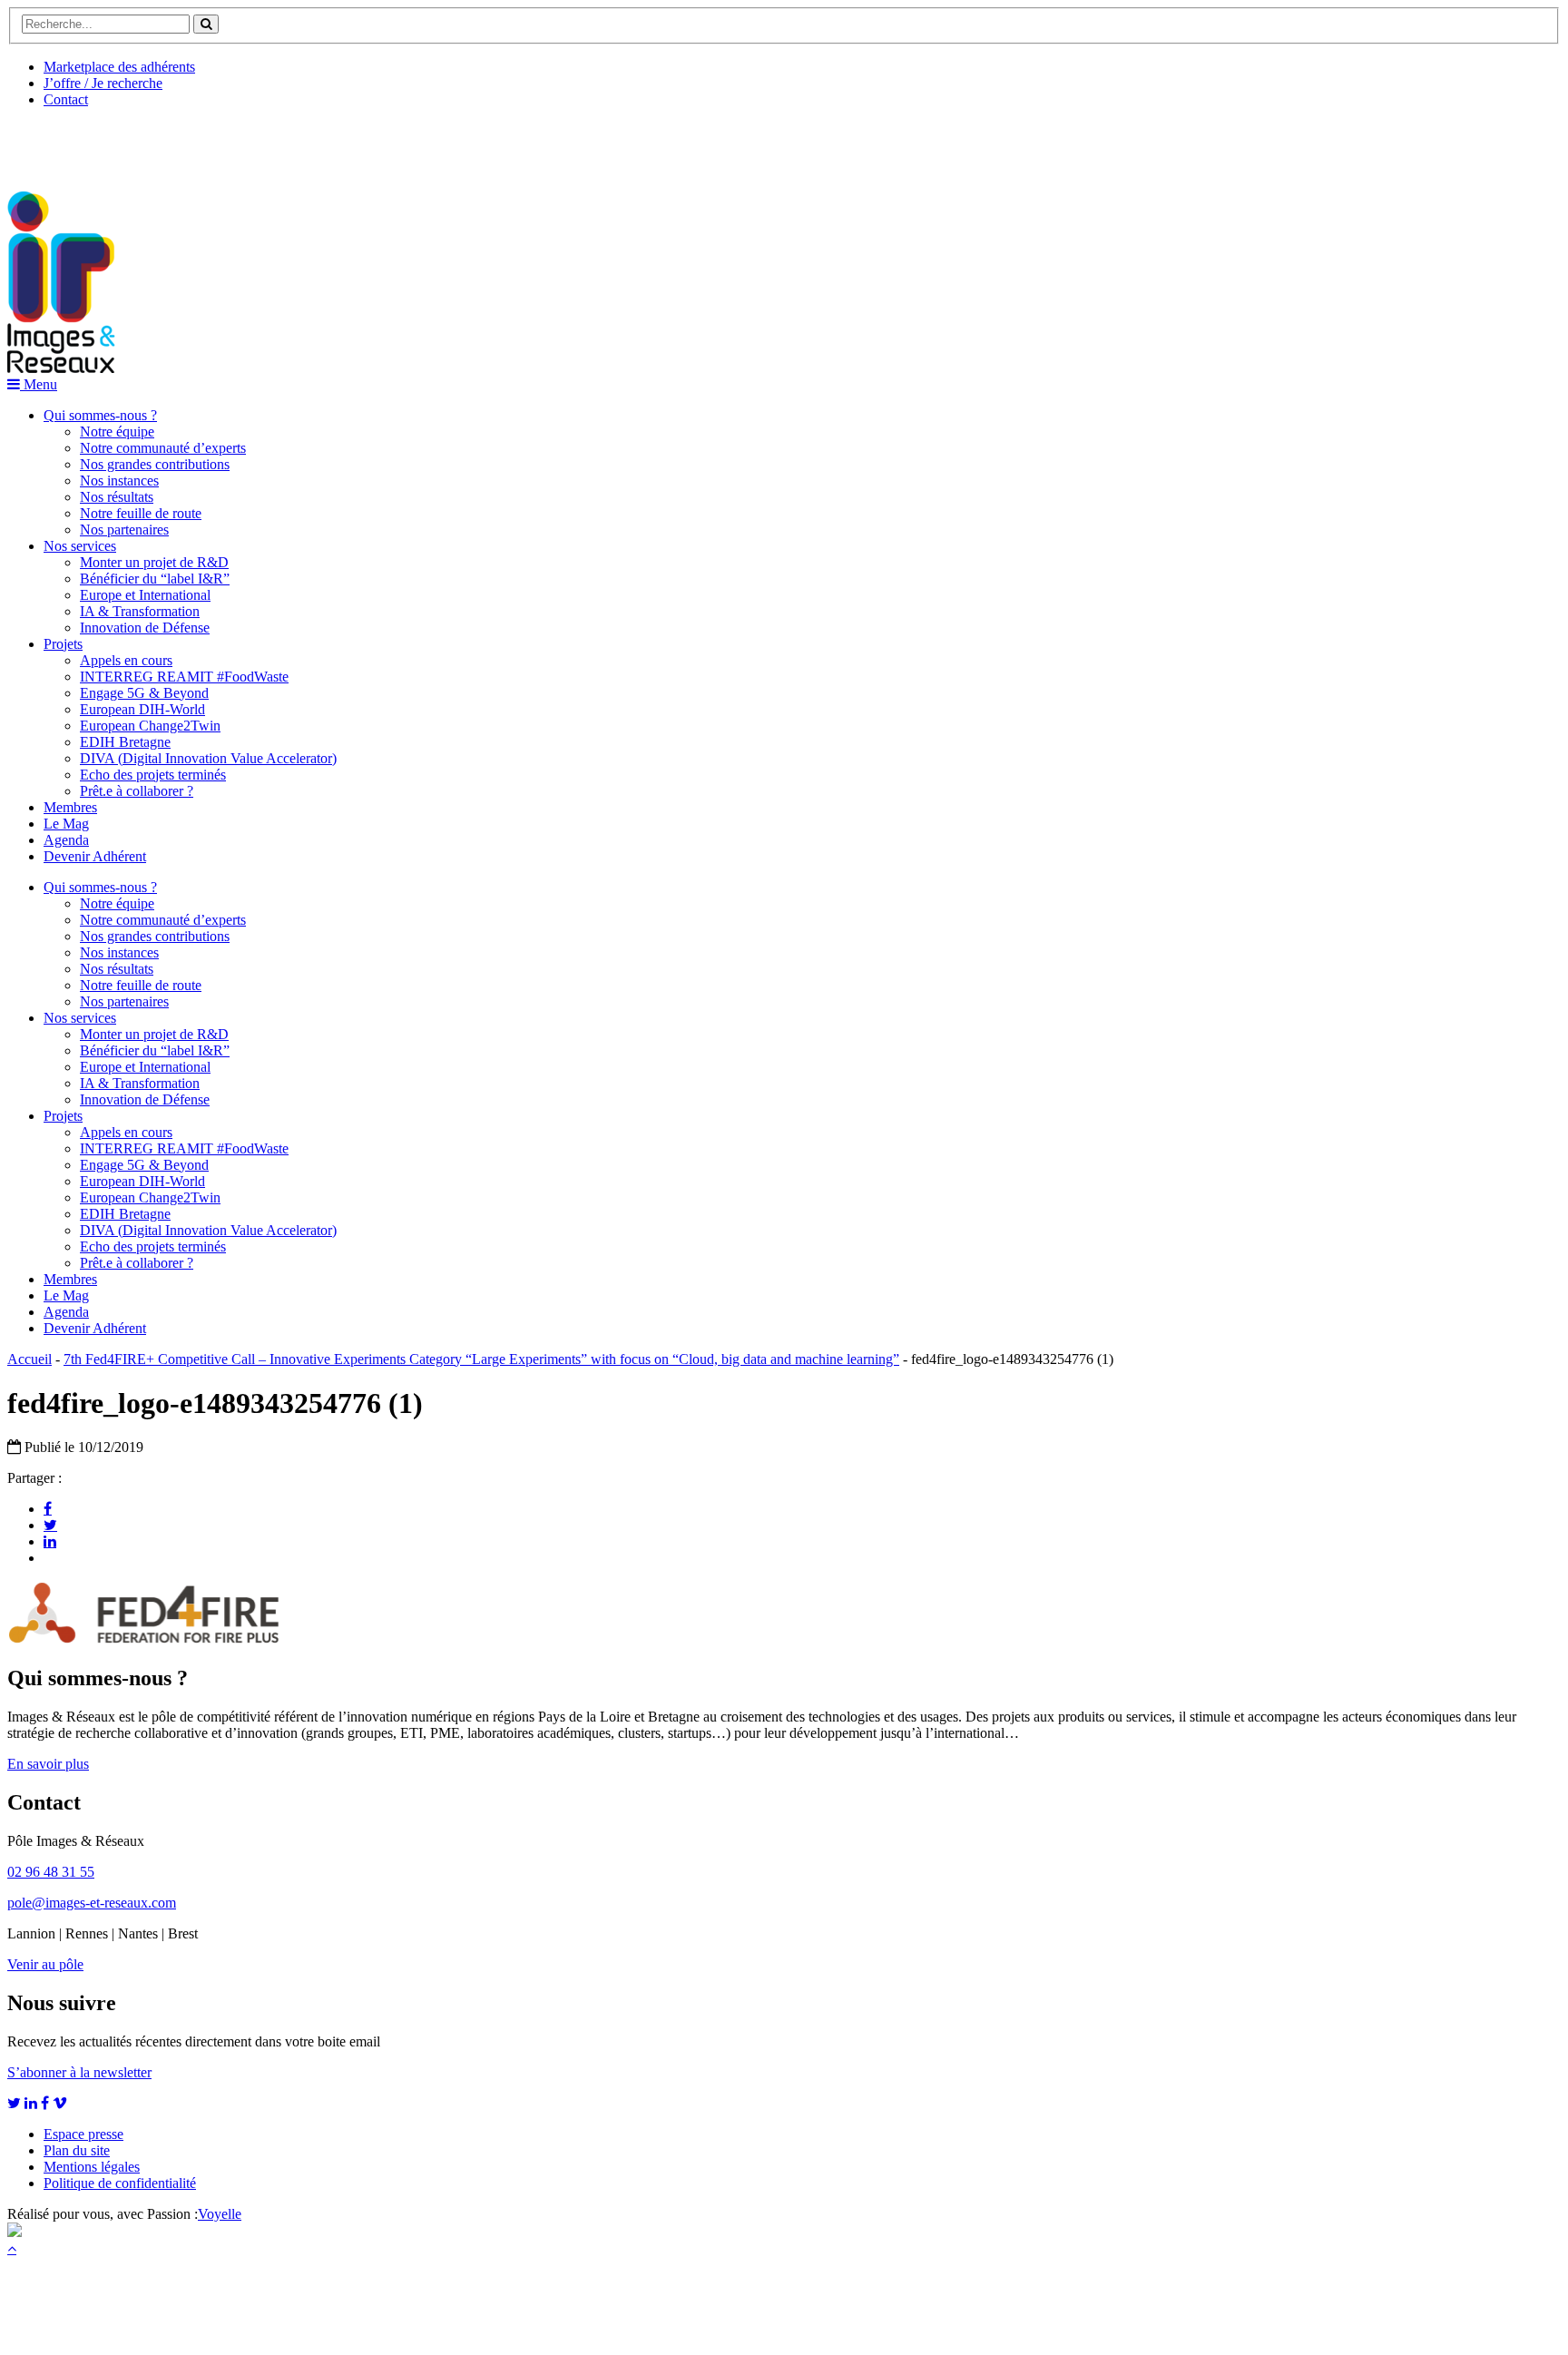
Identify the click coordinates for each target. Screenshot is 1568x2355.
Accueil (29, 1359)
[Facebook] (48, 1508)
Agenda (66, 840)
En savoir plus (48, 1764)
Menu (39, 384)
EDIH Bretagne (125, 742)
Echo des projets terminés (153, 775)
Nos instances (119, 481)
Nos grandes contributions (155, 464)
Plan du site (77, 2150)
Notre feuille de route (141, 513)
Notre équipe (117, 432)
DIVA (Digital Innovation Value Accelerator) (208, 758)
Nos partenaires (124, 530)
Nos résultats (117, 497)
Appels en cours (126, 660)
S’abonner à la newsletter (79, 2072)
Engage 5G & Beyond (144, 693)
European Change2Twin (150, 726)
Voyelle (220, 2214)
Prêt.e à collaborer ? (137, 791)
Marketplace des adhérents (119, 67)
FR (142, 142)
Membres (70, 807)
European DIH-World (142, 709)
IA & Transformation (140, 611)
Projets (63, 644)
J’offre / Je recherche (103, 83)
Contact (66, 99)
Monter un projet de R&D (154, 562)
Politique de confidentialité (120, 2183)
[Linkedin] (50, 1541)
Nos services (80, 546)
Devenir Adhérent (95, 856)
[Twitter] (50, 1525)
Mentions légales (92, 2167)
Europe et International (145, 595)
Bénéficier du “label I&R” (155, 579)
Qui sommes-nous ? (100, 415)
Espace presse (83, 2134)
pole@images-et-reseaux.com (92, 1903)
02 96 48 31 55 (51, 1872)
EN (75, 142)
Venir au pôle (45, 1964)
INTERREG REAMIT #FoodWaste (184, 677)
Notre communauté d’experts (163, 448)
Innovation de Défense (145, 628)
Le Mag (66, 824)
